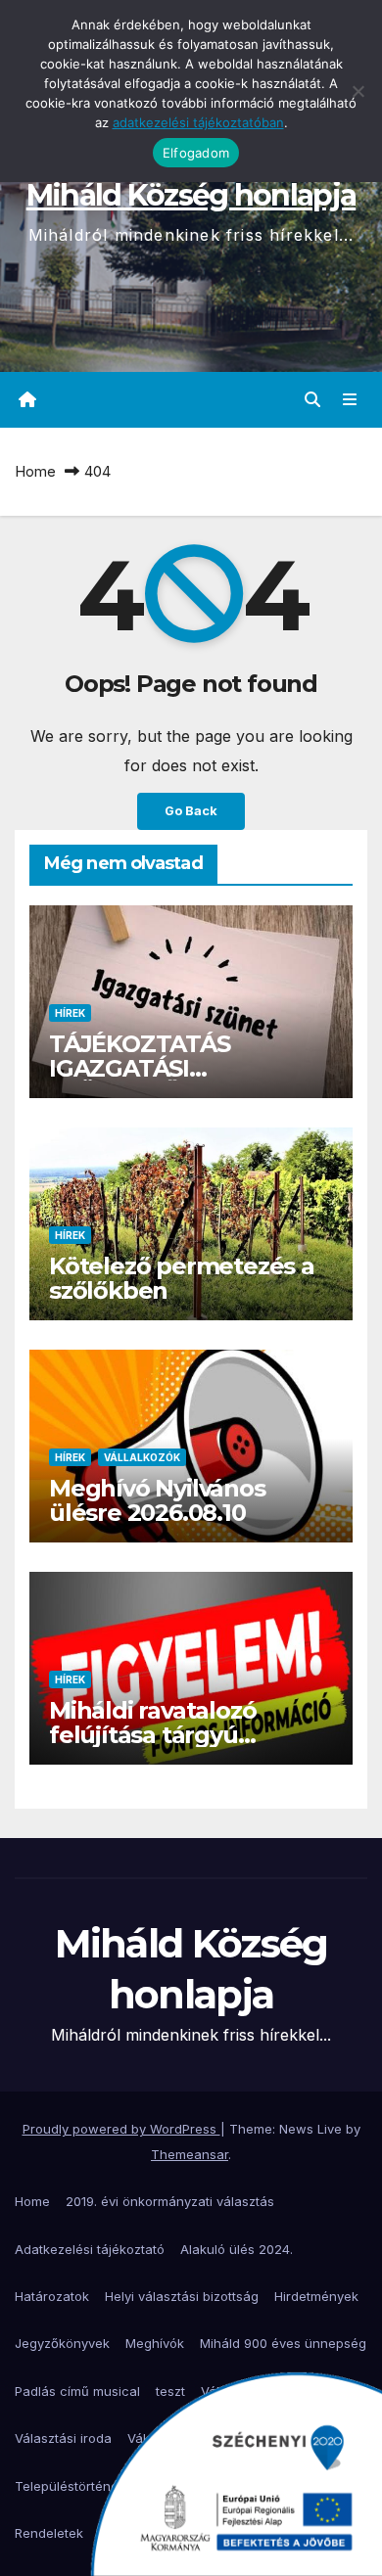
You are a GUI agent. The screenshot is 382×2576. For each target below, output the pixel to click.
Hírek (70, 1013)
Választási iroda (63, 2438)
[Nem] (358, 91)
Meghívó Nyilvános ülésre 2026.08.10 (157, 1500)
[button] (312, 399)
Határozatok (52, 2296)
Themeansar (190, 2154)
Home (35, 471)
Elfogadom (196, 153)
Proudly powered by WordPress (121, 2129)
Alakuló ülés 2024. (237, 2249)
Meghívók (155, 2343)
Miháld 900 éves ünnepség (283, 2343)
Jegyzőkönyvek (62, 2343)
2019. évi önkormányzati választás (170, 2201)
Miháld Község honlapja (191, 195)
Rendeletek (49, 2533)
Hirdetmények (316, 2296)
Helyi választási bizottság (182, 2296)
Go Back (191, 811)
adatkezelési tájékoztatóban (198, 122)
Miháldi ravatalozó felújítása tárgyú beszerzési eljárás (152, 1735)
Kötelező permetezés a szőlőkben (182, 1278)
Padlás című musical (77, 2391)
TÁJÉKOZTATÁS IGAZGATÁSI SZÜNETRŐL (140, 1068)
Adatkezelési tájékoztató (90, 2249)
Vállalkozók (142, 1457)
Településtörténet (69, 2486)
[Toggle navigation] (350, 400)
